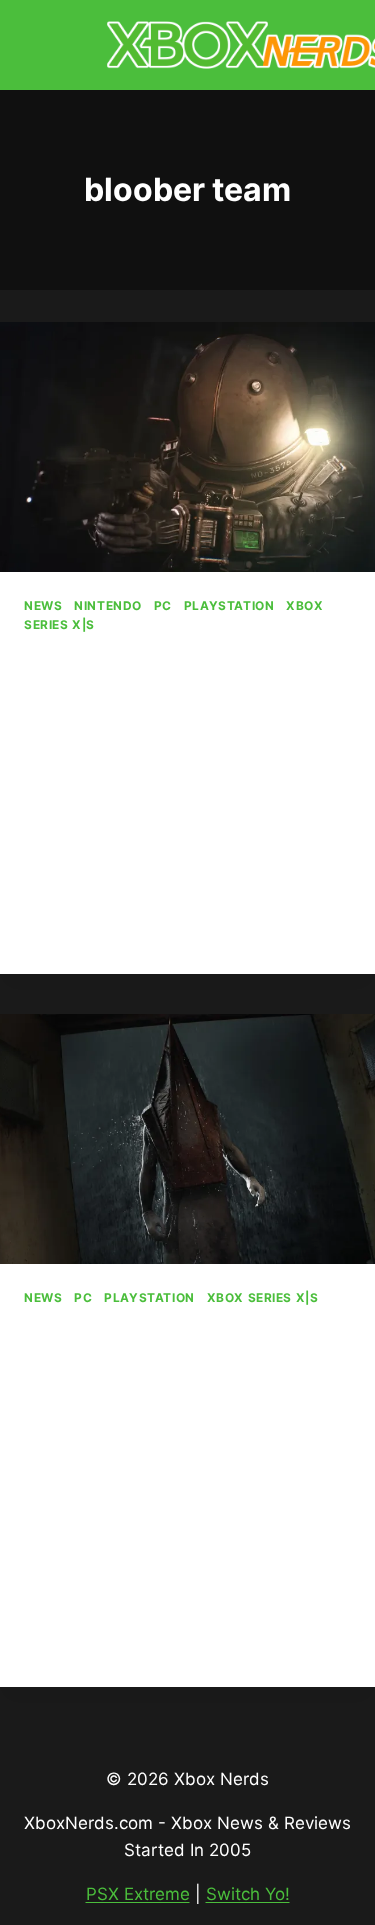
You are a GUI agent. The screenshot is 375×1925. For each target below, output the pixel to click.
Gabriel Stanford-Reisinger (129, 796)
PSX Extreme (138, 1894)
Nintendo (108, 605)
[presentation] (187, 447)
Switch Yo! (248, 1894)
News (43, 605)
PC (163, 605)
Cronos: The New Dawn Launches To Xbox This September (183, 709)
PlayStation (229, 605)
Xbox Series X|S (263, 1297)
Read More (77, 937)
